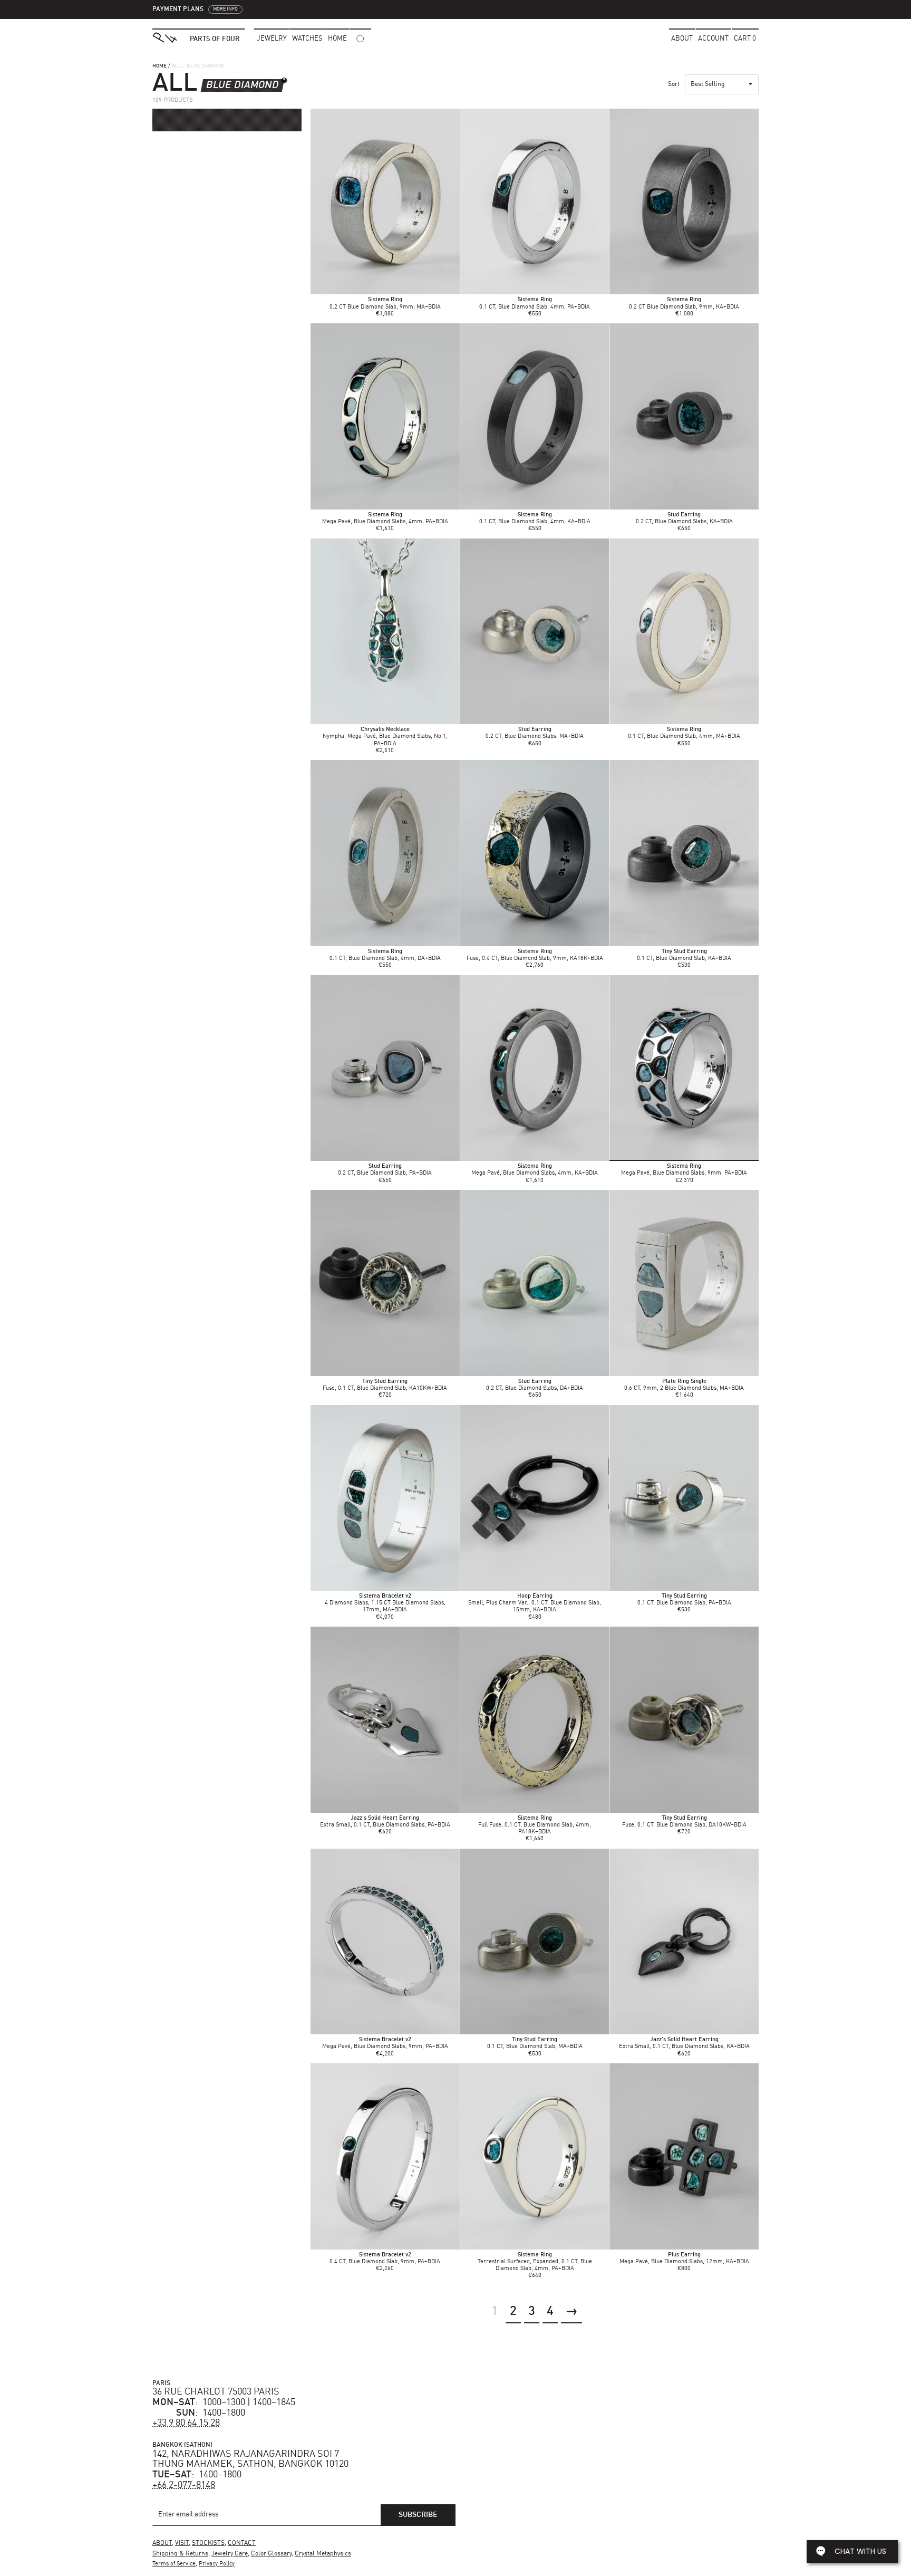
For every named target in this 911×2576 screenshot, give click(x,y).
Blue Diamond (243, 85)
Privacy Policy (217, 2564)
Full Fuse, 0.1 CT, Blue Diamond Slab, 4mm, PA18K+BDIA (535, 1825)
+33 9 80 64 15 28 (186, 2423)
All (177, 66)
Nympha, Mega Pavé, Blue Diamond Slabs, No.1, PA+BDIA (385, 737)
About (682, 39)
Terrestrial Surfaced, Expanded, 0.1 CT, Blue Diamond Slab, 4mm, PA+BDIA (535, 2262)
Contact (242, 2543)
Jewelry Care (230, 2554)
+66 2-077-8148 (184, 2485)
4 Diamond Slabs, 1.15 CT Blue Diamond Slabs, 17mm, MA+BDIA (385, 1603)
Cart (745, 39)
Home (159, 66)
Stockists (208, 2543)
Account (713, 39)
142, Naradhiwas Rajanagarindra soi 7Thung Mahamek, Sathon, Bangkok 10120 (250, 2459)
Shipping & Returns (180, 2554)
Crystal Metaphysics (323, 2554)
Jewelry (272, 39)
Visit (182, 2543)
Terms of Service (174, 2564)
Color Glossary (271, 2554)
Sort (674, 84)
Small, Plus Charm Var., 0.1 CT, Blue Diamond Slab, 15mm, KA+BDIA (535, 1603)
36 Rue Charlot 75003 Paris (216, 2392)
